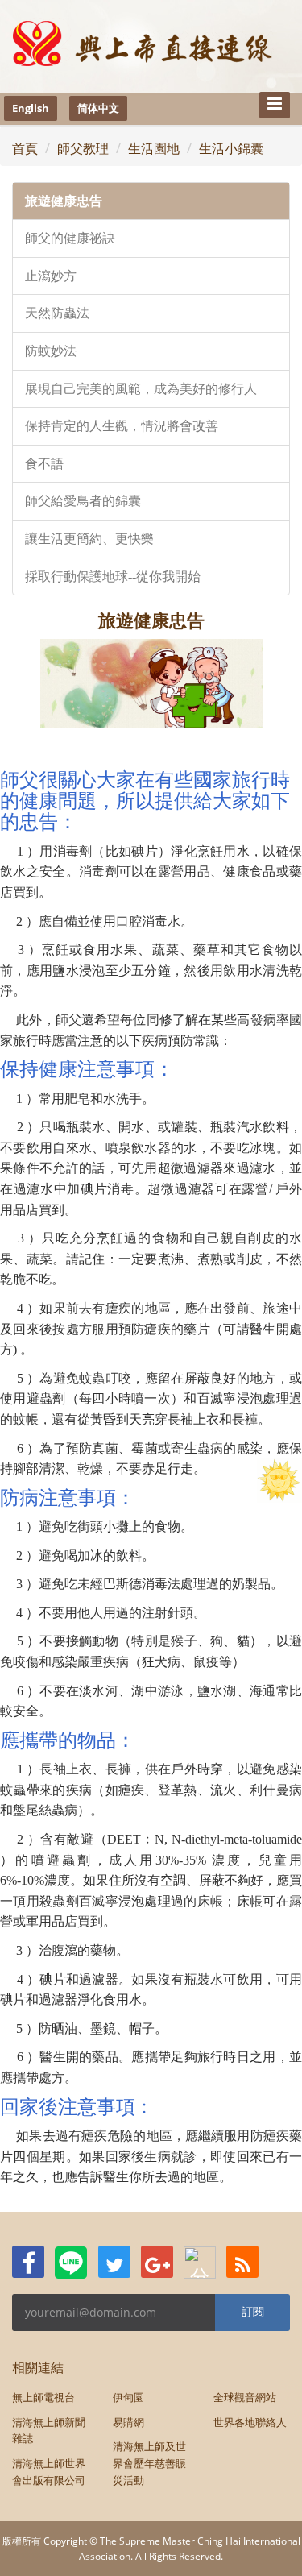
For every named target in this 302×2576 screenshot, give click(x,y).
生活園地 (154, 148)
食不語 (44, 464)
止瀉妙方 (51, 276)
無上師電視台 (43, 2397)
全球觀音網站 (245, 2397)
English (31, 108)
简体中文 (98, 108)
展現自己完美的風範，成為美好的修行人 (141, 389)
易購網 (128, 2422)
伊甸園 (128, 2397)
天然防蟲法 (57, 313)
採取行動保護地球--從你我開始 (113, 577)
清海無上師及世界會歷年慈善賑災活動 (149, 2463)
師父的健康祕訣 (70, 238)
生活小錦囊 (231, 148)
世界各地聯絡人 (250, 2422)
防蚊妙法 (51, 351)
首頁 (25, 148)
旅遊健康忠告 (64, 201)
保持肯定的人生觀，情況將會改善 (122, 426)
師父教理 (83, 148)
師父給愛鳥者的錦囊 (83, 501)
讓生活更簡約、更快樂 (89, 539)
